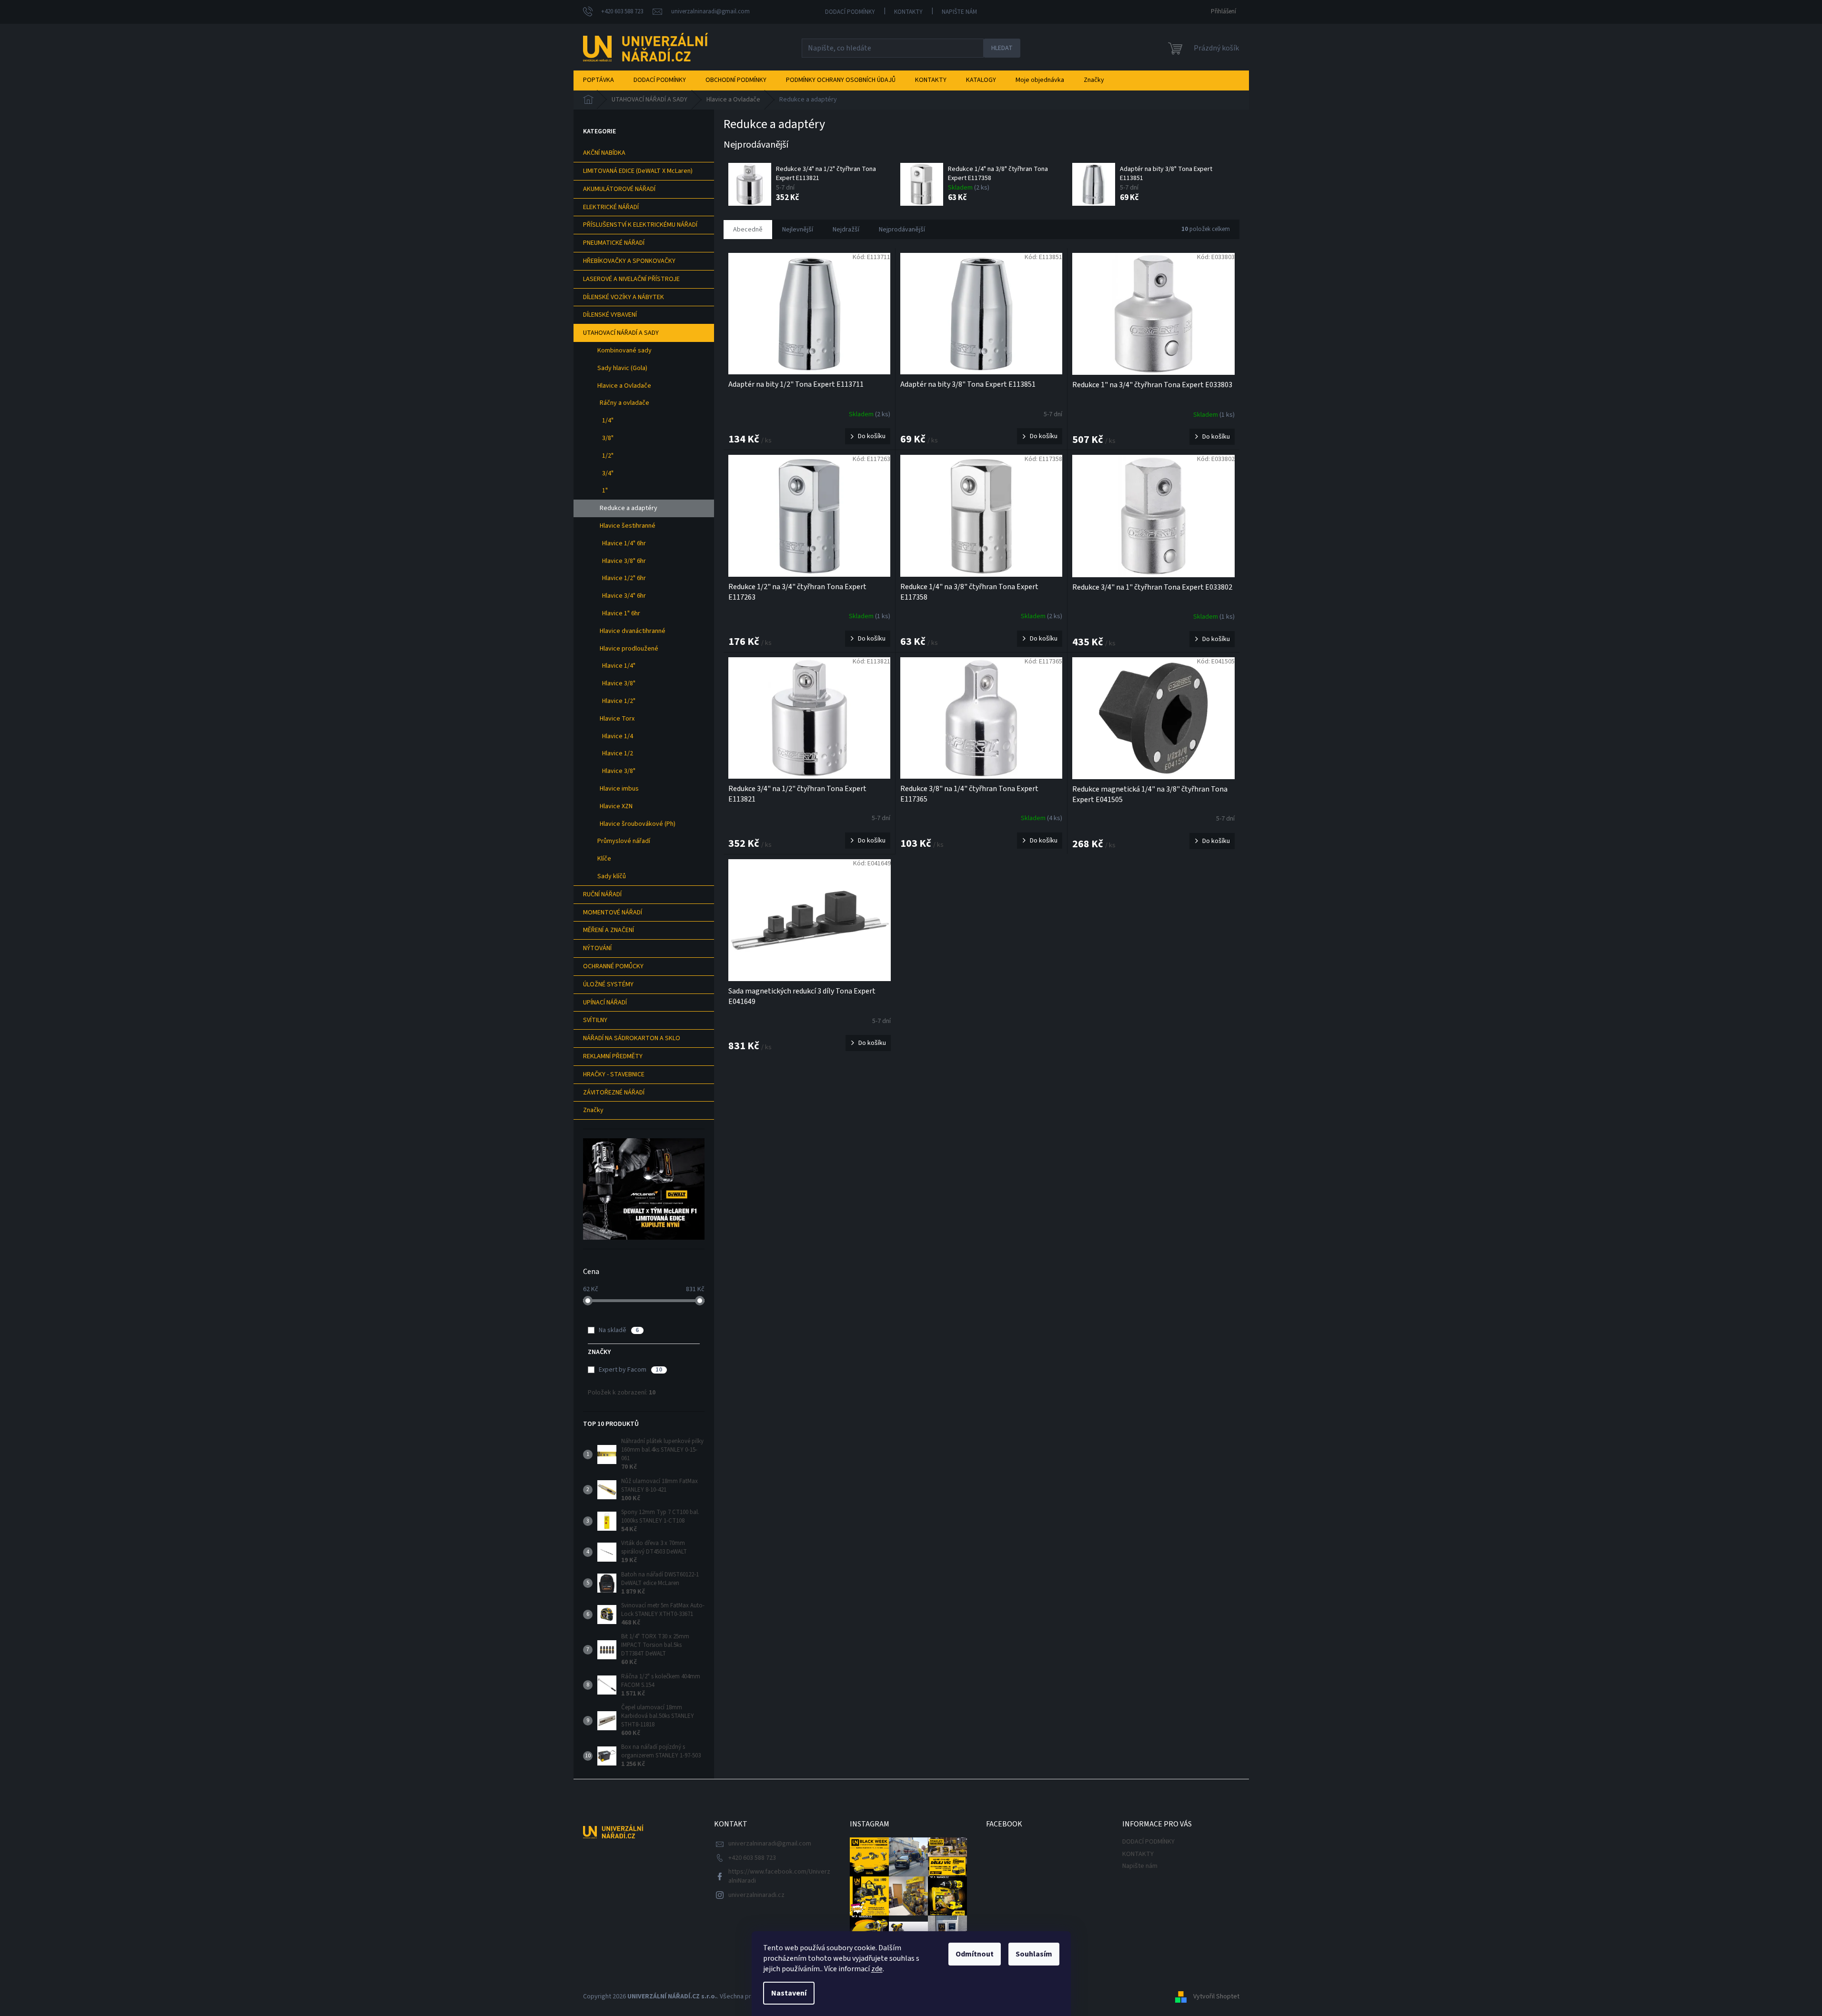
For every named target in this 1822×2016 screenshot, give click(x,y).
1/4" (608, 421)
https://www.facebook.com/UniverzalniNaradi (779, 1876)
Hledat (1002, 48)
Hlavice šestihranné (628, 526)
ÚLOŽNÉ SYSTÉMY (608, 984)
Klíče (604, 859)
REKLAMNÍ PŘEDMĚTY (613, 1056)
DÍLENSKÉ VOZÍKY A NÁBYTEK (624, 297)
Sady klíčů (612, 876)
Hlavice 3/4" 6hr (624, 596)
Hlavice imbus (619, 789)
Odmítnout (975, 1954)
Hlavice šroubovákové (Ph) (638, 824)
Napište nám (959, 12)
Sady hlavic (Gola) (622, 368)
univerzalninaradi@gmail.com (770, 1844)
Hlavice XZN (616, 806)
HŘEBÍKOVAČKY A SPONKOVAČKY (629, 261)
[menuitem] (599, 80)
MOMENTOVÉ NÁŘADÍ (613, 913)
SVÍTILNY (595, 1020)
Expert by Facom (630, 1370)
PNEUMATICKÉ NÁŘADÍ (614, 243)
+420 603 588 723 (752, 1858)
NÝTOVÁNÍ (597, 948)
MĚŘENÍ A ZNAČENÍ (609, 930)
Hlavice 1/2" (619, 701)
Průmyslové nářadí (624, 841)
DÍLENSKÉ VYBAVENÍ (610, 315)
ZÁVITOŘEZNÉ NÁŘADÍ (614, 1093)
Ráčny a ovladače (624, 403)
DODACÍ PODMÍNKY (850, 12)
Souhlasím (1034, 1954)
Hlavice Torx (617, 719)
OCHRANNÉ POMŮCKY (613, 966)
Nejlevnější (798, 230)
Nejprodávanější (902, 230)
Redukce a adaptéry (629, 508)
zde (877, 1969)
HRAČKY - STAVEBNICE (614, 1074)
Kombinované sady (624, 351)
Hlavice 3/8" (619, 683)
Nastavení (789, 1993)
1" (605, 491)
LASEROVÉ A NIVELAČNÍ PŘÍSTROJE (631, 279)
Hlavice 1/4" (619, 666)
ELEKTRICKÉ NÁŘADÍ (611, 207)
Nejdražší (846, 230)
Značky (593, 1110)
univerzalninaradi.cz (756, 1895)
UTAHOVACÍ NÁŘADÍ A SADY (621, 333)
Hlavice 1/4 (618, 736)
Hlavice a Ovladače (624, 386)
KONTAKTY (908, 12)
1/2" (608, 456)
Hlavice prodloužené (629, 649)
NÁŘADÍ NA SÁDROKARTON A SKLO (632, 1038)
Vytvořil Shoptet (1216, 1996)
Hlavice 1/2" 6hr (624, 578)
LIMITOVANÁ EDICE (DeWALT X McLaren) (638, 171)
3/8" (608, 438)
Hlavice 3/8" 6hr (624, 561)
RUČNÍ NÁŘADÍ (602, 894)
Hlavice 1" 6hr (621, 613)
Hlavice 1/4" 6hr (624, 543)
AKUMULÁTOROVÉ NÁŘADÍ (619, 189)
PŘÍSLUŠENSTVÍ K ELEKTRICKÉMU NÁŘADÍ (640, 225)
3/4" (608, 473)
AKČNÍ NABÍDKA (604, 153)
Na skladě (619, 1330)
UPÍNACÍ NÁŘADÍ (605, 1003)
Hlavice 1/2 (618, 753)
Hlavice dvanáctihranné (633, 631)
